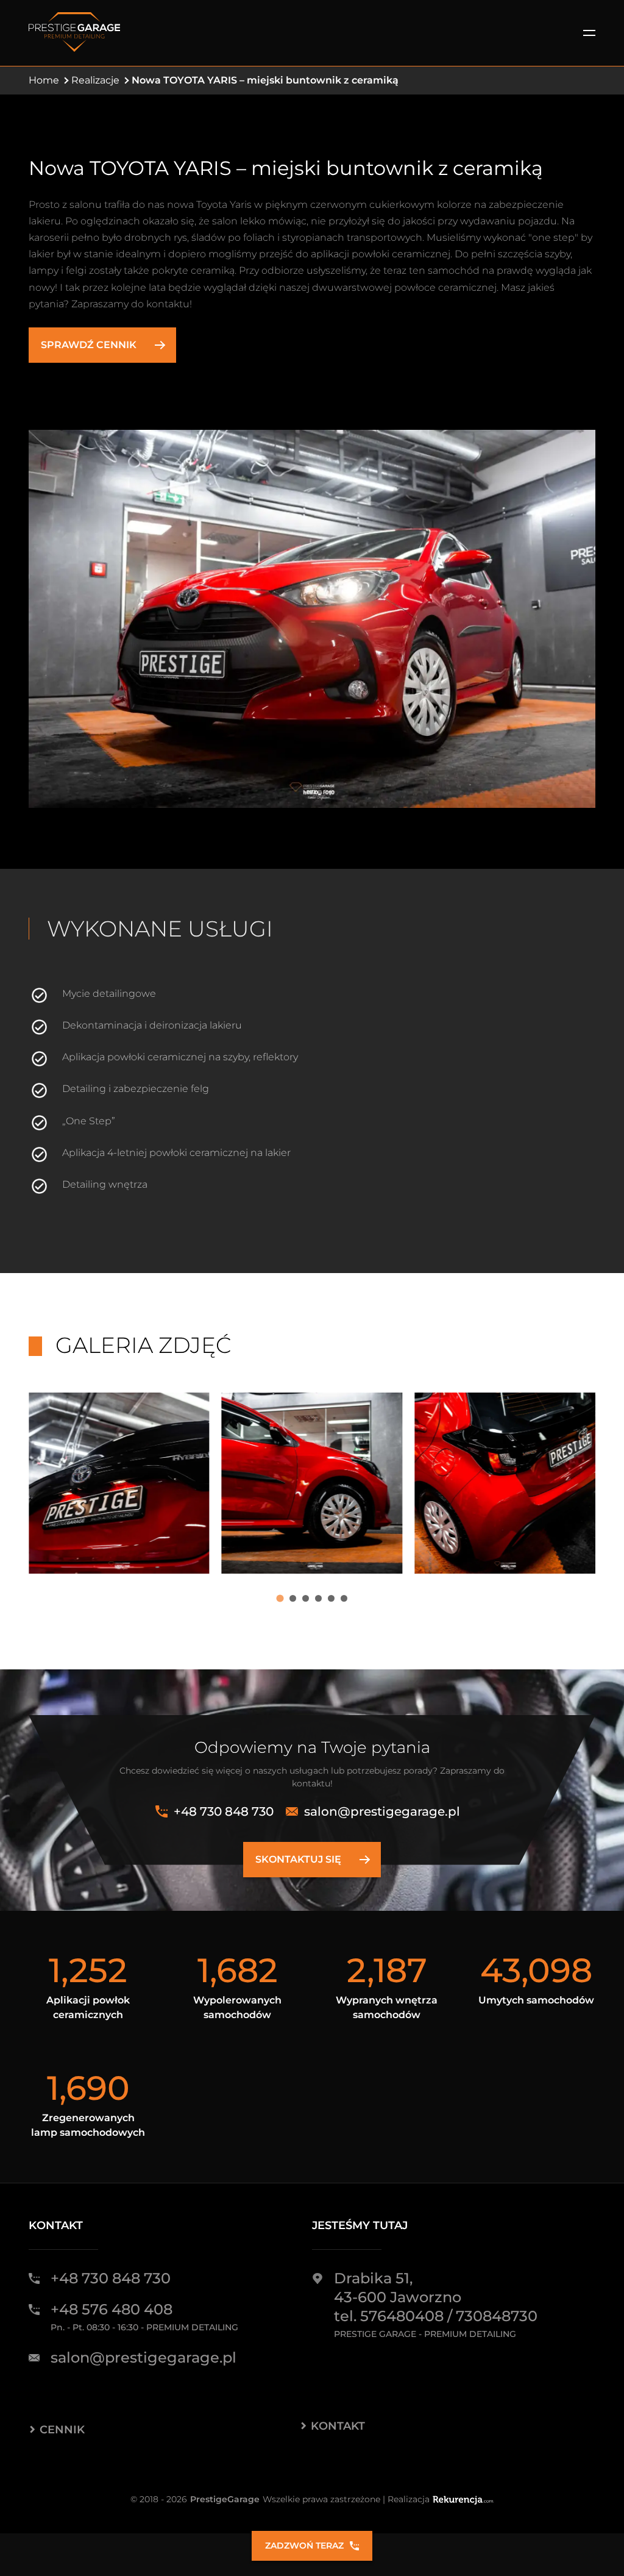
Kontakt (338, 2426)
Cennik (62, 2430)
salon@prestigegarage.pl (382, 1811)
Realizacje (95, 80)
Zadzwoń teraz (304, 2546)
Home (44, 80)
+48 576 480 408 (112, 2309)
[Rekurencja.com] (463, 2499)
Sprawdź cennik (89, 345)
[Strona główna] (74, 33)
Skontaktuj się (298, 1859)
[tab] (280, 1598)
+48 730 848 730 (224, 1811)
